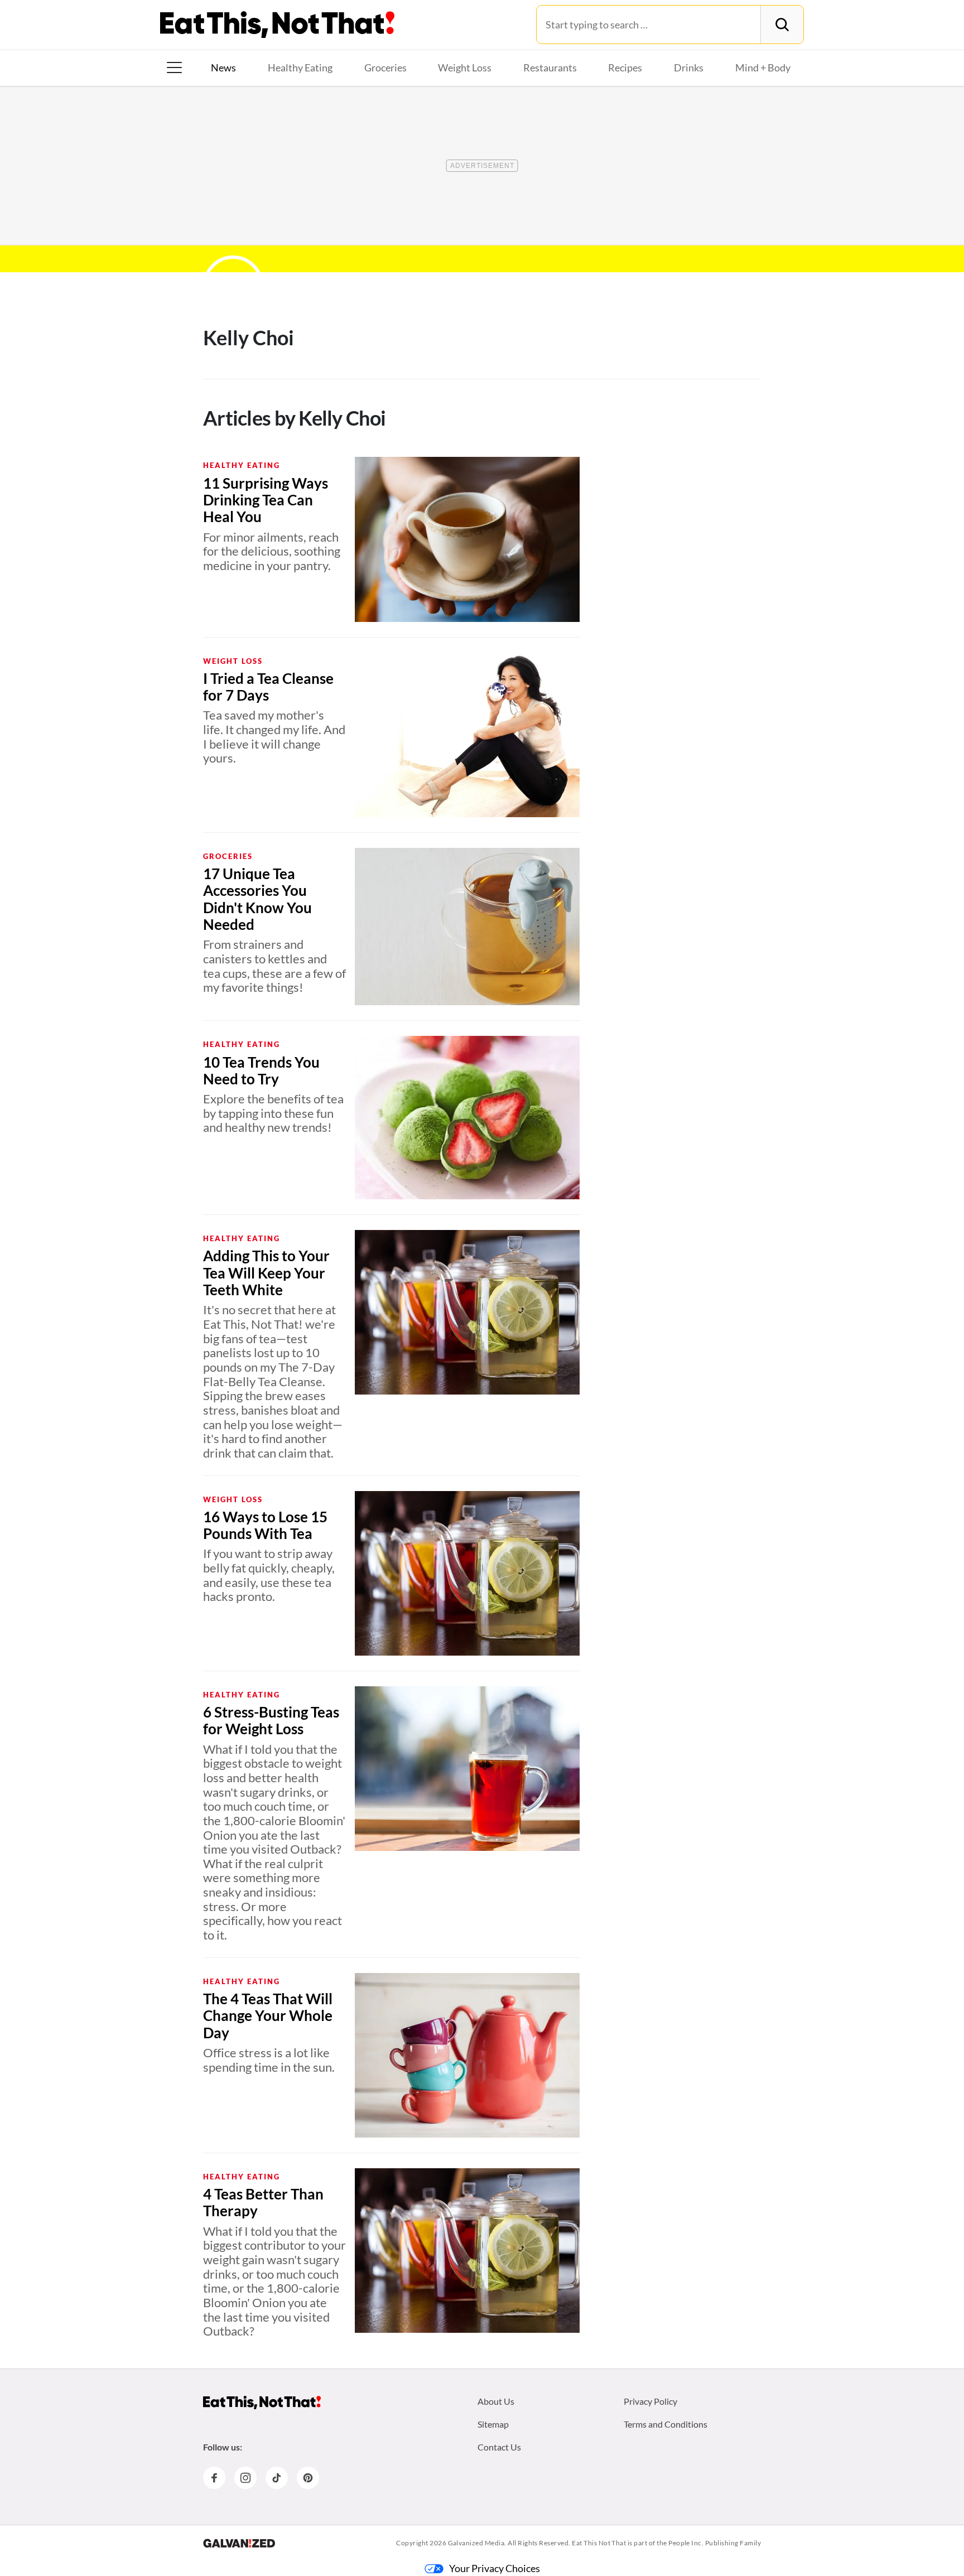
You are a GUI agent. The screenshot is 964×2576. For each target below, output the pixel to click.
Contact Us (499, 2447)
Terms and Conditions (666, 2424)
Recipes (625, 67)
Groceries (385, 67)
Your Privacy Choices (495, 2568)
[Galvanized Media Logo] (239, 2543)
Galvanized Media (476, 2543)
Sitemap (493, 2424)
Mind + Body (763, 67)
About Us (496, 2401)
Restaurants (550, 67)
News (223, 67)
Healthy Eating (300, 67)
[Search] (782, 25)
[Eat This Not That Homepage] (277, 25)
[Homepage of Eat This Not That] (262, 2403)
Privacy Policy (650, 2401)
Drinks (689, 67)
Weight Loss (465, 67)
